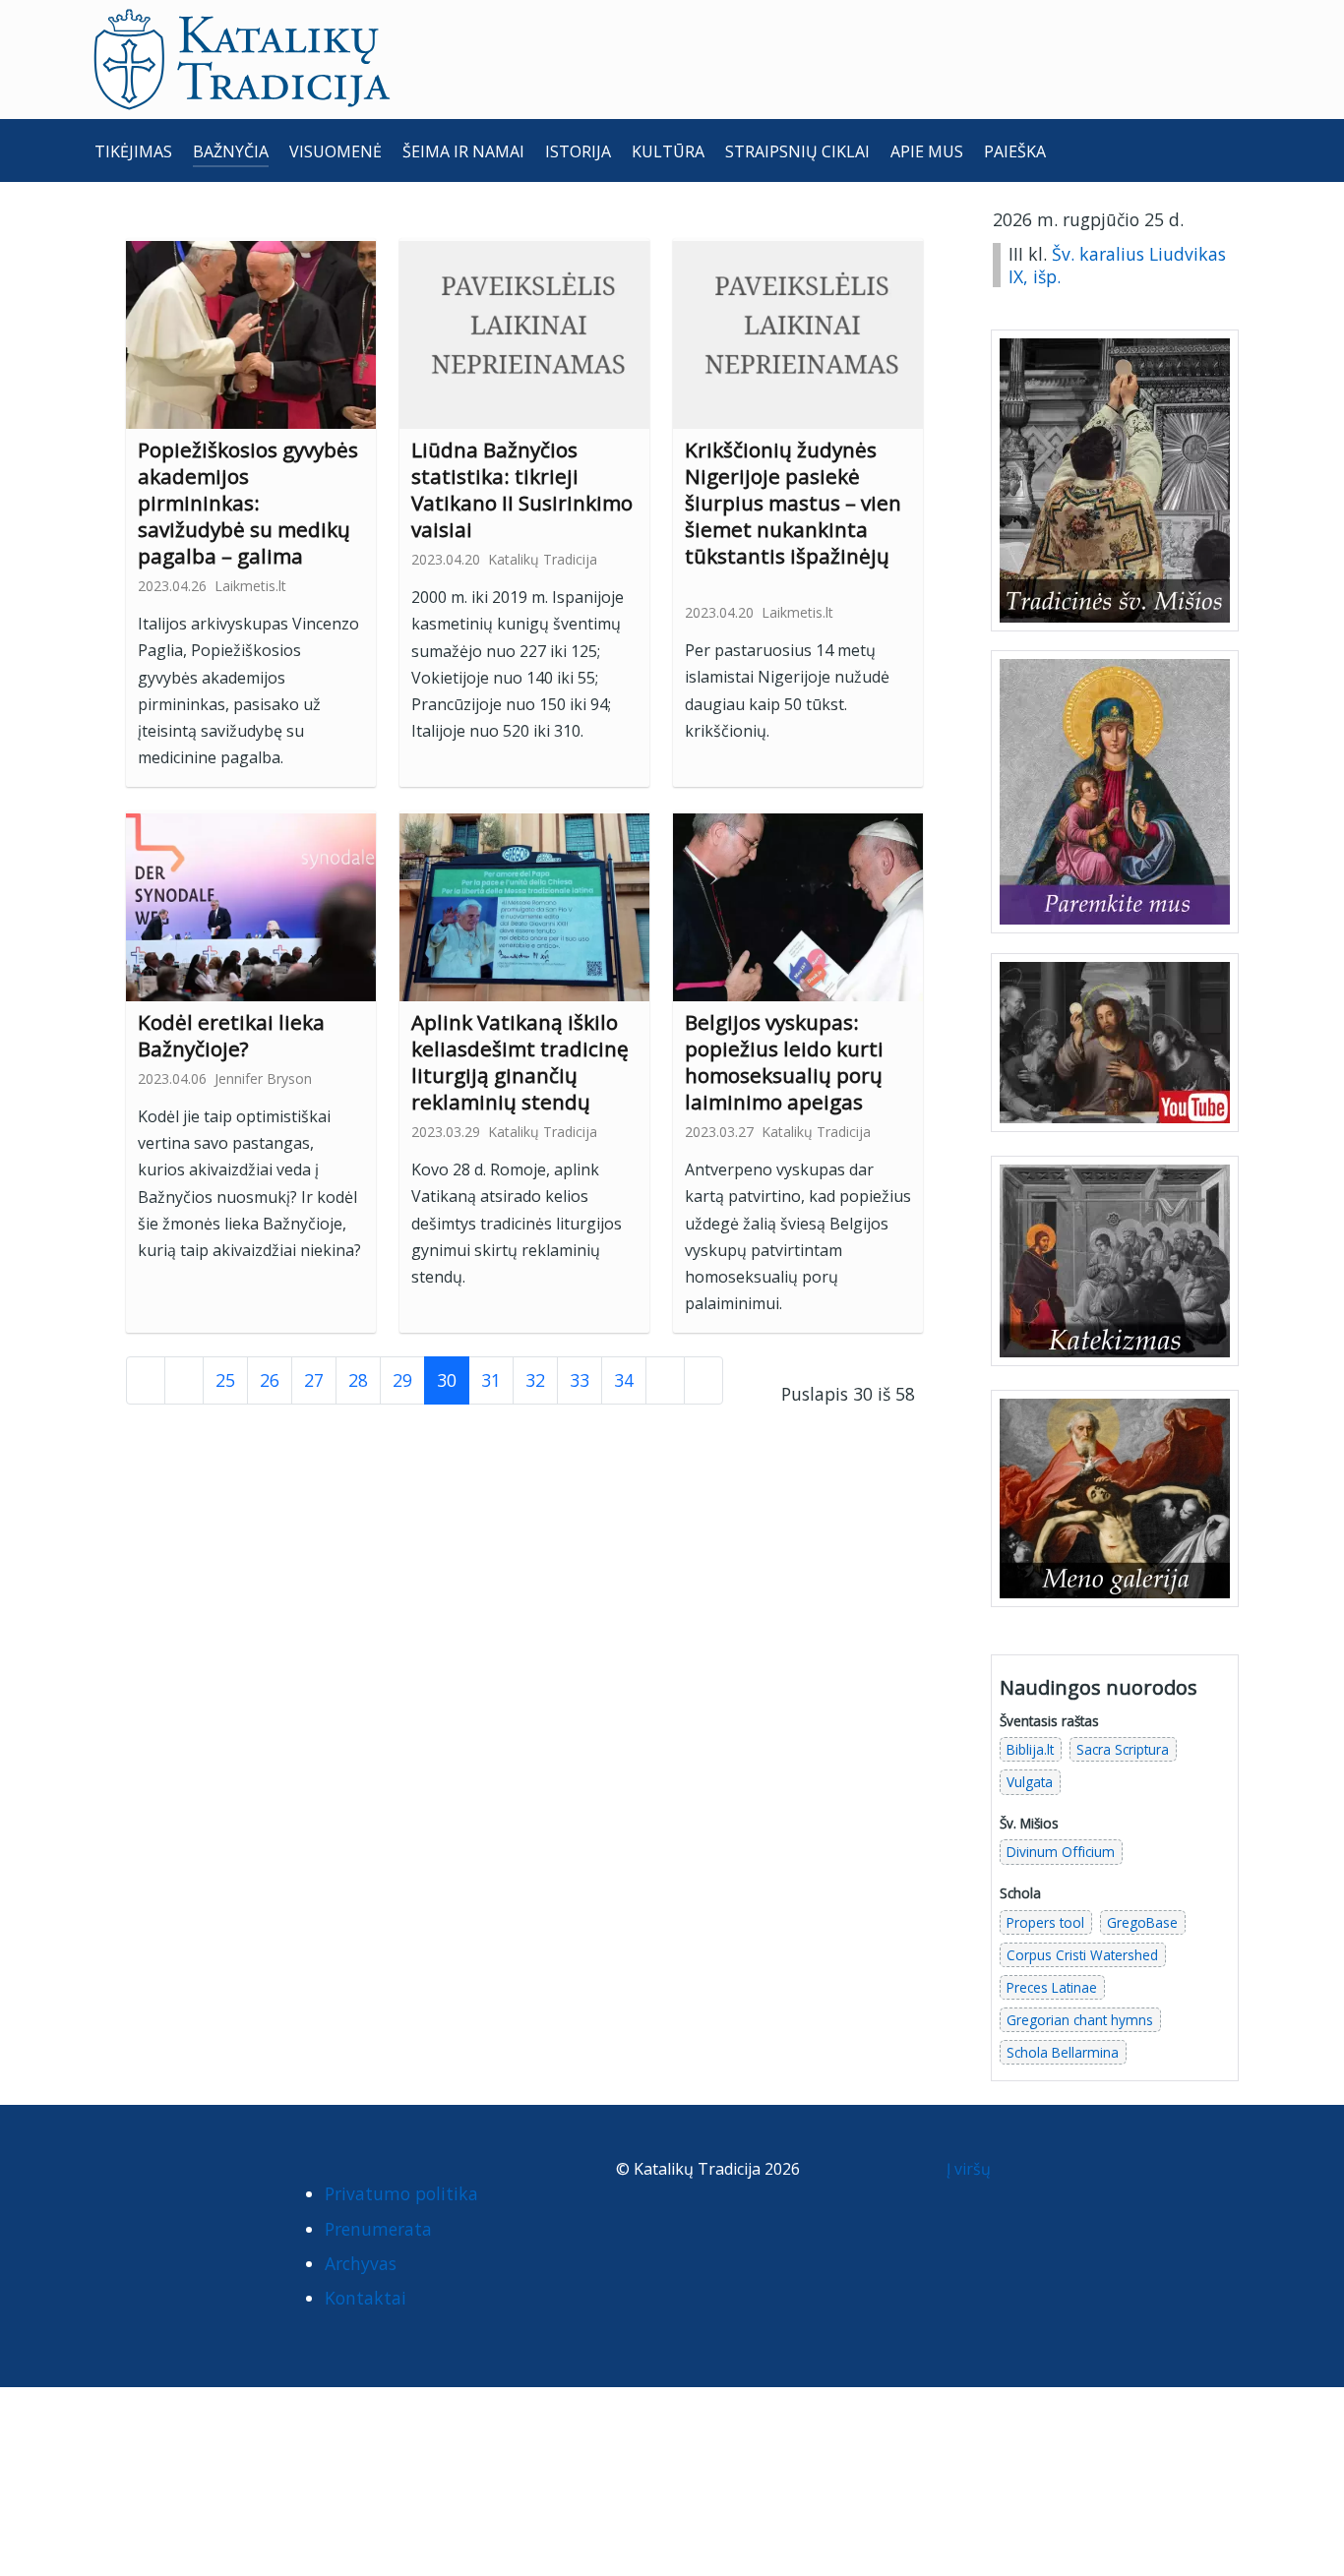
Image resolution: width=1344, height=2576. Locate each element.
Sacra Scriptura (1123, 1749)
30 (447, 1380)
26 (270, 1380)
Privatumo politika (401, 2193)
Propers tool (1045, 1922)
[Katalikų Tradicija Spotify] (117, 2210)
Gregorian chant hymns (1080, 2020)
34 (624, 1380)
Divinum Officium (1061, 1852)
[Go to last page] (703, 1380)
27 (314, 1380)
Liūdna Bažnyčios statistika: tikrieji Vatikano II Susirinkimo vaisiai (522, 489)
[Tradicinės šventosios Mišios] (1115, 480)
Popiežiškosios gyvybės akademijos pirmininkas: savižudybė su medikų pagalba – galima (248, 503)
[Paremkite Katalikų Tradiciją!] (1115, 791)
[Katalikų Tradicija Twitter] (200, 2174)
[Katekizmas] (1115, 1259)
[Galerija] (1115, 1496)
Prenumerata (378, 2229)
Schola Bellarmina (1063, 2052)
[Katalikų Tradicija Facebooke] (117, 2174)
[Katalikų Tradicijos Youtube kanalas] (1115, 1041)
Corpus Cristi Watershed (1082, 1955)
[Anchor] (318, 554)
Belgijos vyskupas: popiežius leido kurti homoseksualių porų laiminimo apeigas (784, 1062)
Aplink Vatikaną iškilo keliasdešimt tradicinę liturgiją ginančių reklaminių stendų (520, 1062)
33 (580, 1380)
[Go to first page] (146, 1380)
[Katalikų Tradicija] (156, 2210)
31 (491, 1380)
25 (225, 1380)
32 (535, 1380)
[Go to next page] (665, 1380)
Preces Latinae (1052, 1987)
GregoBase (1142, 1922)
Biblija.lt (1030, 1749)
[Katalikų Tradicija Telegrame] (238, 2174)
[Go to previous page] (184, 1380)
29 (402, 1380)
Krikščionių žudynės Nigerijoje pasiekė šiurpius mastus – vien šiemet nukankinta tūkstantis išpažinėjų (793, 503)
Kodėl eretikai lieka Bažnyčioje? (231, 1035)
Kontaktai (366, 2298)
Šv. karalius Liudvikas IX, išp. (1117, 265)
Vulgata (1030, 1782)
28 (358, 1380)
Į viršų (971, 2169)
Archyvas (361, 2263)
